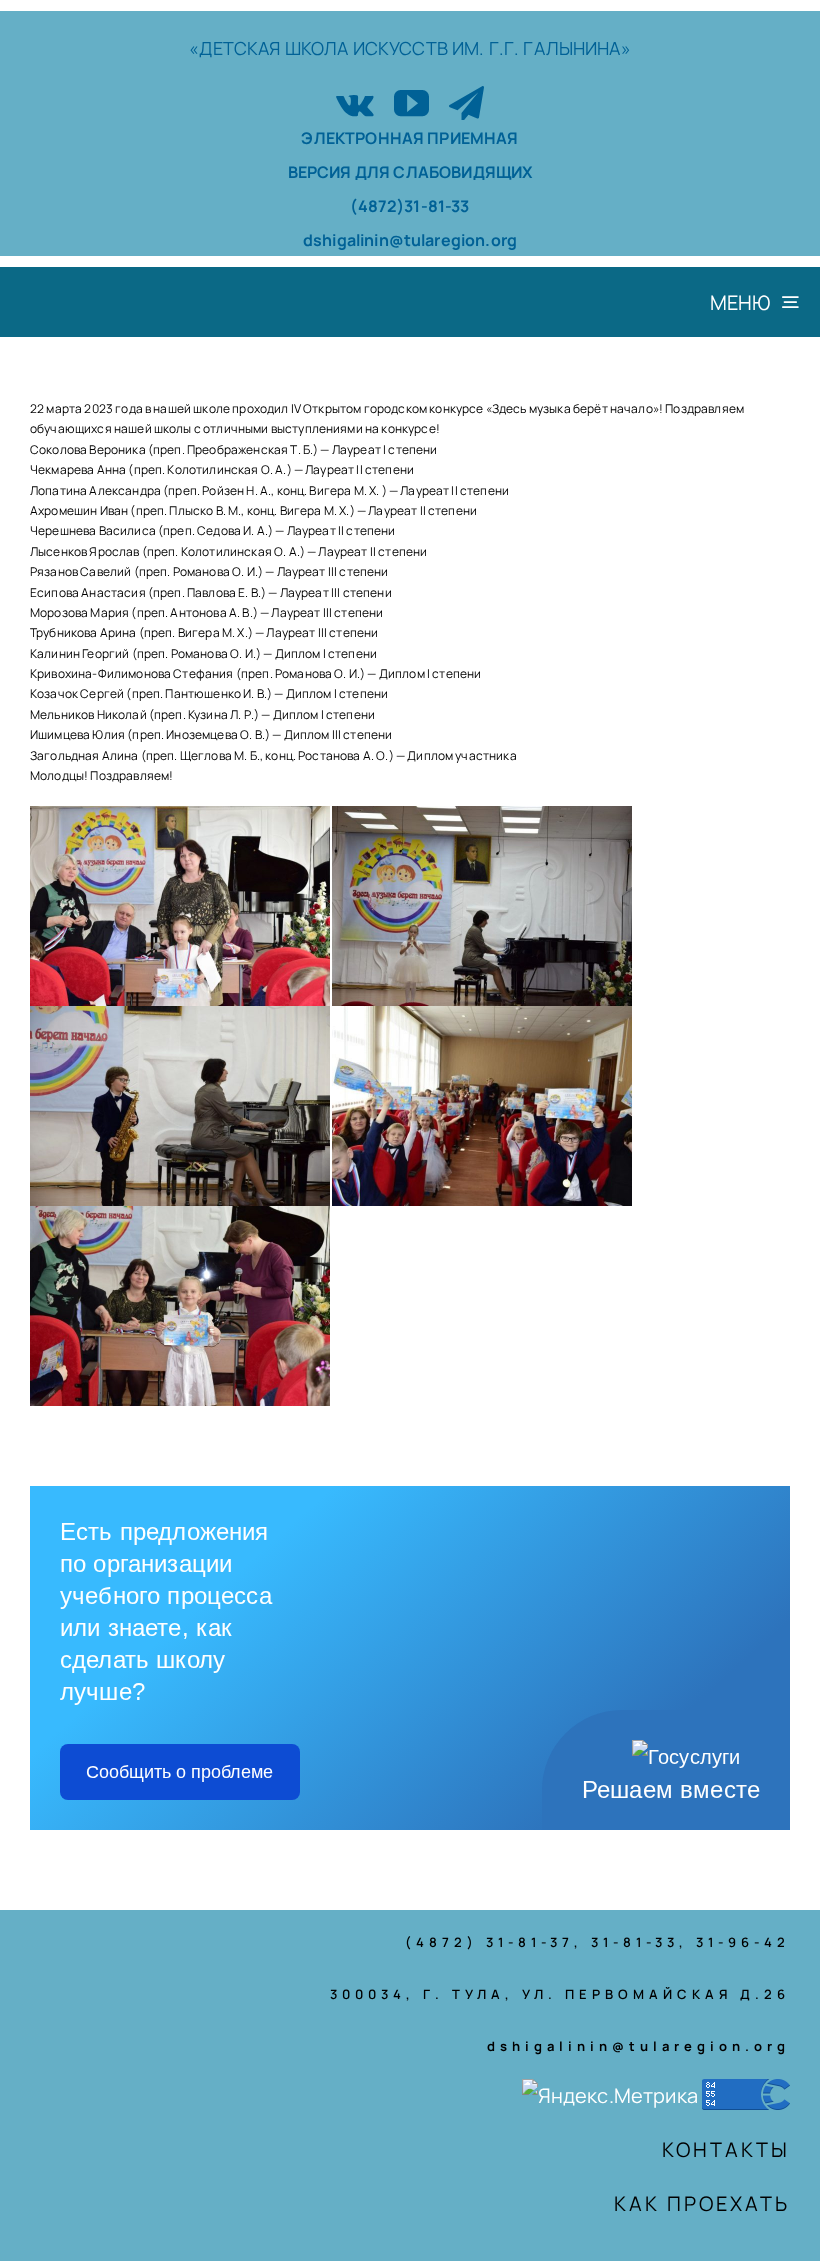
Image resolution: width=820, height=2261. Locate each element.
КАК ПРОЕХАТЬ (702, 2203)
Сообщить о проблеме (179, 1772)
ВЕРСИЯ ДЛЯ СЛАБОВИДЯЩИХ (410, 172)
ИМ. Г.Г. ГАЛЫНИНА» (541, 48)
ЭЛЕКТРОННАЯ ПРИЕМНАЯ (409, 138)
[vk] (355, 102)
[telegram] (466, 102)
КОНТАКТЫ (726, 2149)
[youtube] (411, 102)
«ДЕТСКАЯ (236, 48)
